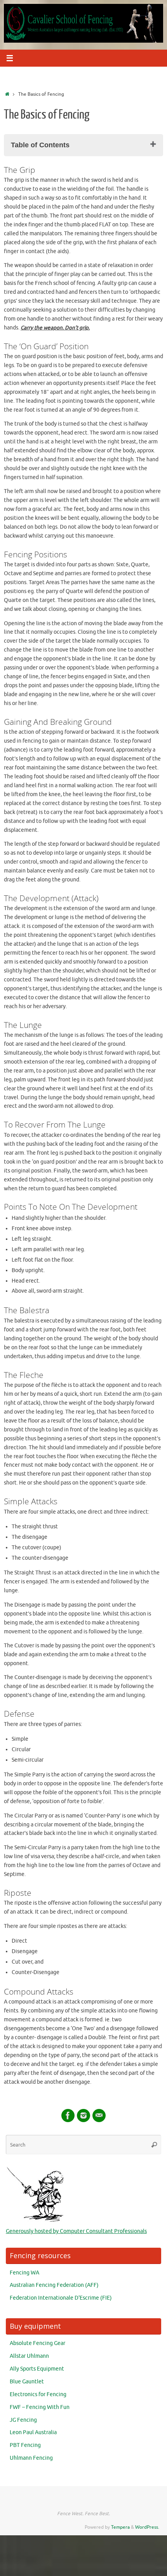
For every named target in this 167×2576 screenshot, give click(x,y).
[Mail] (99, 2116)
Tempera (120, 2527)
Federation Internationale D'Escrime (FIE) (61, 2298)
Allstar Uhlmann (29, 2356)
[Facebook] (68, 2116)
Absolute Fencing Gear (37, 2343)
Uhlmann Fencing (31, 2458)
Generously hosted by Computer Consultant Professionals (76, 2231)
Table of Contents (40, 145)
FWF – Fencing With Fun (40, 2407)
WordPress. (147, 2527)
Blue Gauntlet (27, 2382)
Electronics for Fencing (38, 2394)
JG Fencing (23, 2420)
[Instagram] (83, 2116)
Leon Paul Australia (33, 2432)
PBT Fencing (25, 2445)
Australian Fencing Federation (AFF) (54, 2285)
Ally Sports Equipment (37, 2369)
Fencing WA (24, 2273)
